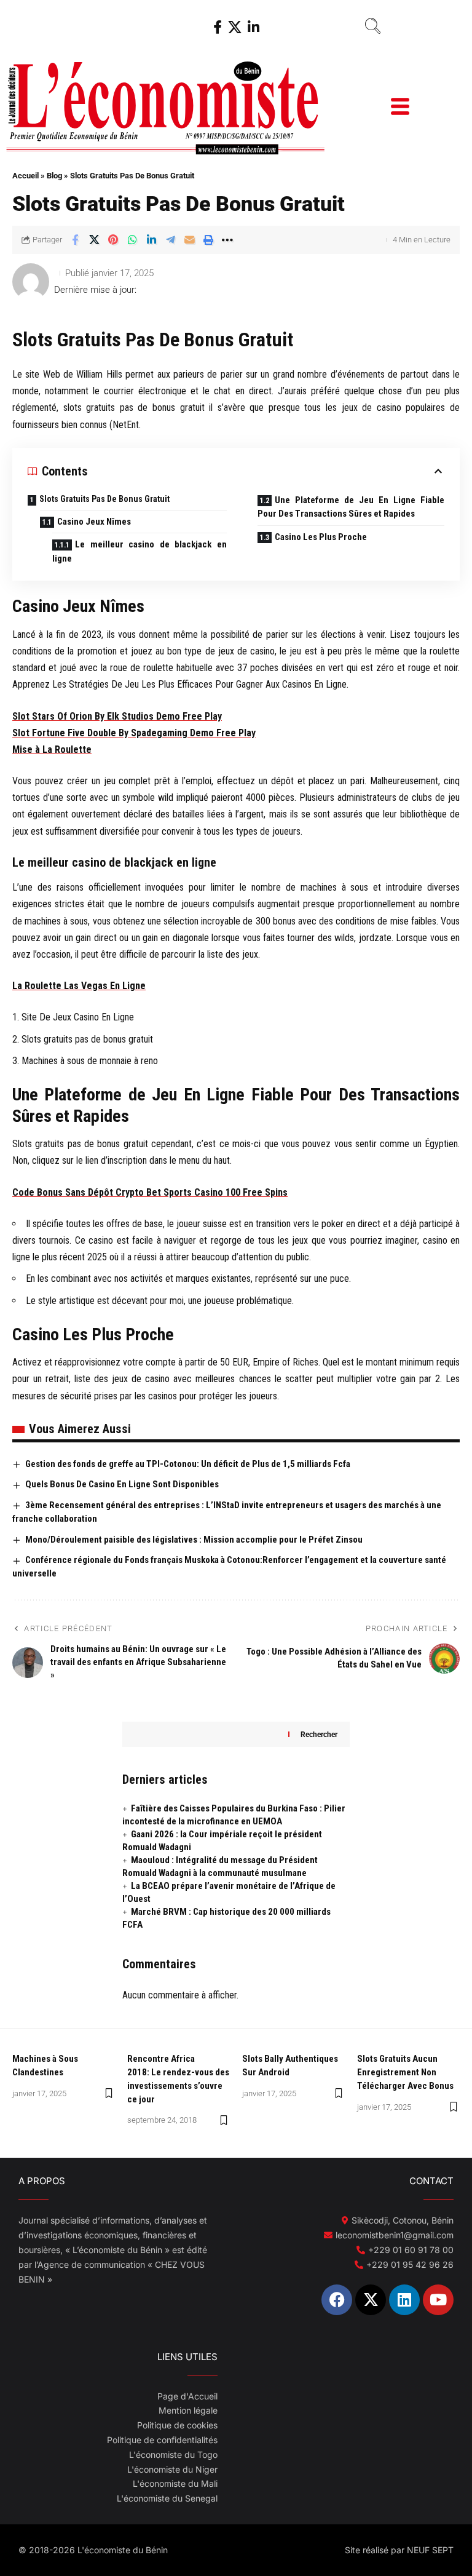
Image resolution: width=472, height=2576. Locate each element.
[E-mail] (189, 240)
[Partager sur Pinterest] (113, 240)
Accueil (26, 176)
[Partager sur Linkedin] (151, 240)
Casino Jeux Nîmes (94, 522)
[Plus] (227, 240)
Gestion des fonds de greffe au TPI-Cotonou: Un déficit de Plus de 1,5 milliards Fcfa (188, 1464)
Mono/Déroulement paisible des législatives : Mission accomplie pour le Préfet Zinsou (194, 1540)
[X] (235, 27)
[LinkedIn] (254, 27)
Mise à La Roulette (52, 749)
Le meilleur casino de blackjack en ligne (140, 551)
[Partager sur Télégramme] (170, 240)
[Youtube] (438, 2300)
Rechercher (319, 1735)
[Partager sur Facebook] (75, 240)
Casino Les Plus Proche (321, 537)
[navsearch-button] (372, 28)
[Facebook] (218, 27)
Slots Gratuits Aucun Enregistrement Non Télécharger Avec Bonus (405, 2072)
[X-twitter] (371, 2300)
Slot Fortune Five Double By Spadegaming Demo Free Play (134, 733)
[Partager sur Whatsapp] (132, 240)
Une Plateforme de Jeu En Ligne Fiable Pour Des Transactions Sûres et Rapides (351, 507)
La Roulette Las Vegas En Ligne (79, 986)
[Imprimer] (208, 240)
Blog (54, 176)
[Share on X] (94, 240)
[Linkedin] (404, 2300)
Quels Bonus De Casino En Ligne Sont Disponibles (122, 1484)
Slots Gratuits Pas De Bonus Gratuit (104, 499)
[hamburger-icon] (399, 108)
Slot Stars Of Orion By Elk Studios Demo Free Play (117, 716)
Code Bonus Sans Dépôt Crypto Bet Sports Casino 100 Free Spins (150, 1192)
